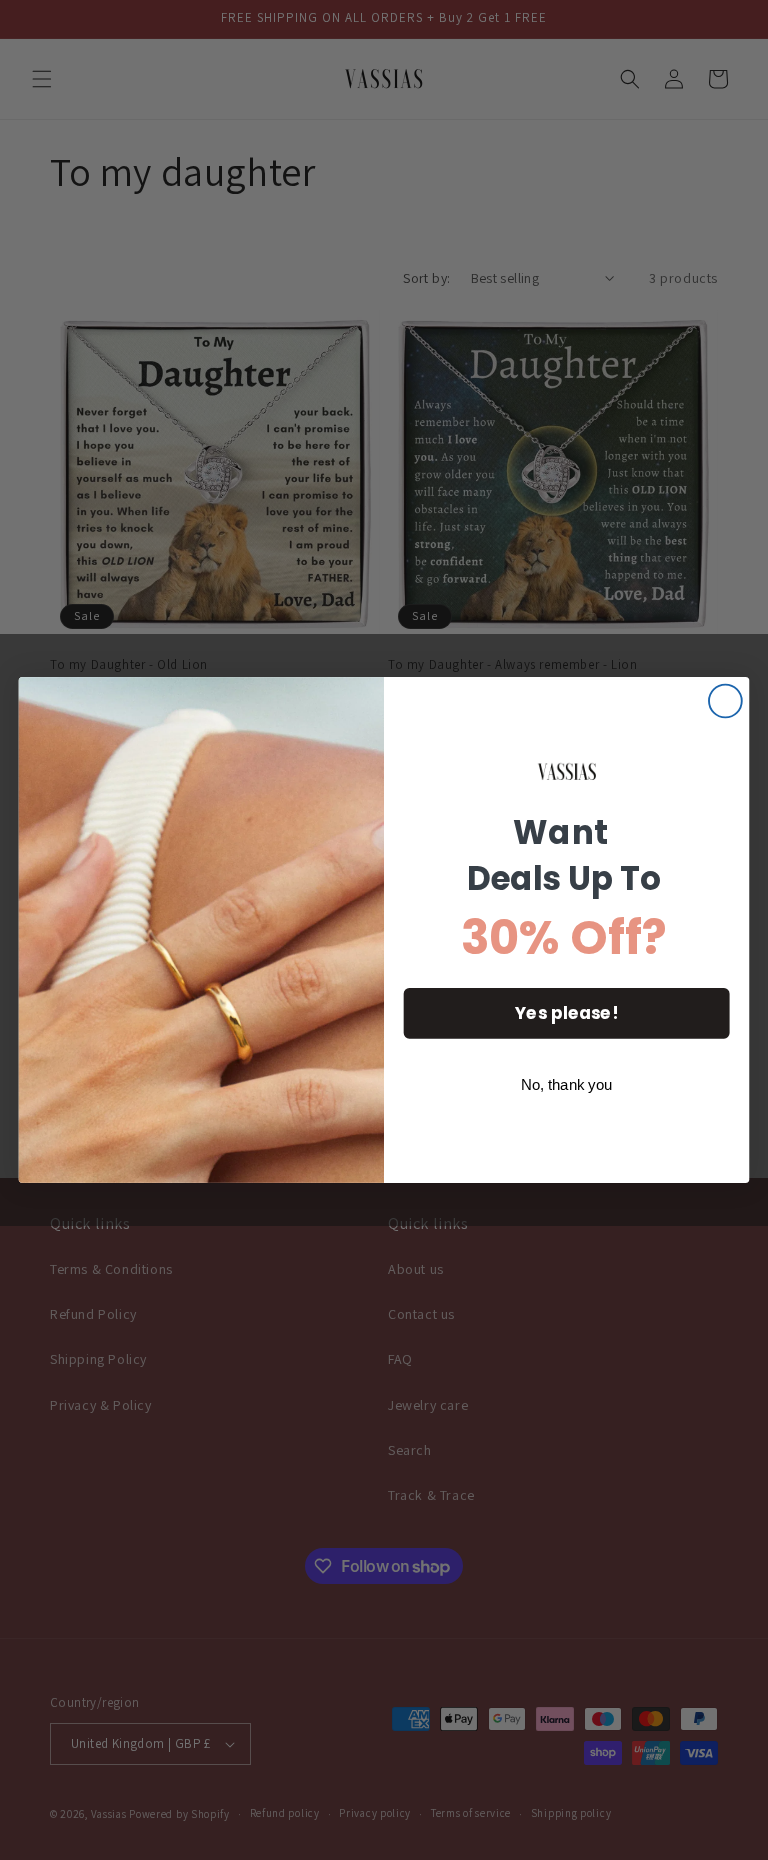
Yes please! (566, 1013)
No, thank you (567, 1085)
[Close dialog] (725, 701)
